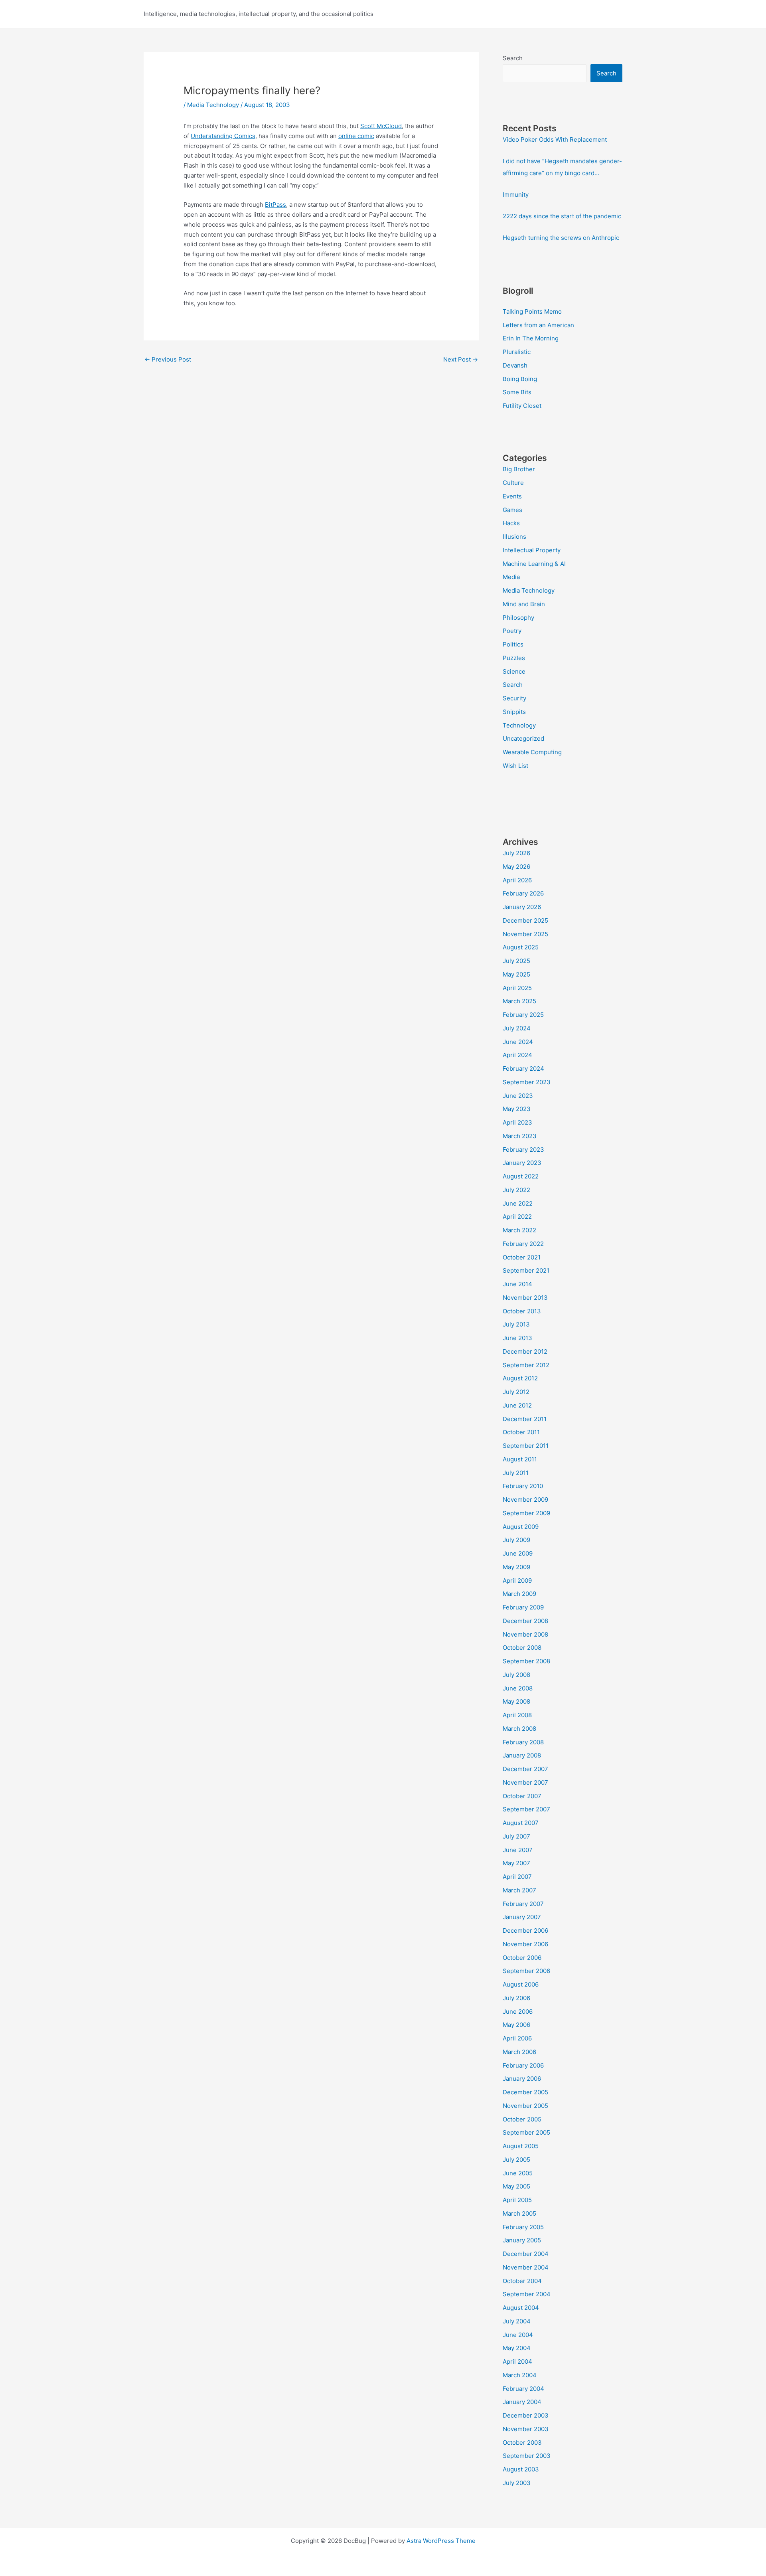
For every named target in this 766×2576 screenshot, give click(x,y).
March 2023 (520, 1136)
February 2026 (523, 893)
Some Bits (517, 392)
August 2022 (521, 1176)
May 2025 (516, 974)
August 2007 (521, 1823)
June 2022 (518, 1203)
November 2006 (525, 1944)
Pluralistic (517, 352)
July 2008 (516, 1675)
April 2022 (517, 1217)
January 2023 (522, 1163)
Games (512, 510)
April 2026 (517, 880)
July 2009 (516, 1540)
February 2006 (523, 2065)
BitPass (275, 205)
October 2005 (522, 2119)
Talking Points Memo (532, 311)
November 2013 (525, 1298)
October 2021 (522, 1257)
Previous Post (168, 359)
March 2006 (519, 2052)
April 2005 (517, 2200)
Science (514, 671)
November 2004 (526, 2267)
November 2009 (525, 1500)
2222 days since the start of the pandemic (562, 216)
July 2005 (516, 2160)
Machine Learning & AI (534, 564)
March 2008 (519, 1729)
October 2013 (522, 1311)
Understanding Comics (223, 136)
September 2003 (527, 2456)
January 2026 (522, 907)
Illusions (514, 537)
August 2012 (520, 1378)
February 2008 (523, 1742)
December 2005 (525, 2092)
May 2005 (516, 2186)
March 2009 (519, 1594)
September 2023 (527, 1082)
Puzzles (514, 658)
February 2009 (523, 1607)
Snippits (514, 712)
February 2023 (523, 1150)
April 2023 (517, 1122)
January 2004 (522, 2402)
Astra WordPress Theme (441, 2541)
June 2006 (518, 2012)
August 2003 (521, 2469)
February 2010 (523, 1486)
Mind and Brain (524, 604)
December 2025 (525, 920)
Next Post (461, 359)
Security (514, 698)
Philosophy (518, 618)
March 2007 (519, 1890)
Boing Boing (520, 379)
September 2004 (527, 2294)
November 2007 (525, 1782)
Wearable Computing (532, 752)
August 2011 (520, 1459)
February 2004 (523, 2389)
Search (513, 58)
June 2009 (518, 1553)
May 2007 (516, 1863)
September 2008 (526, 1661)
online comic (356, 136)
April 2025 (517, 988)
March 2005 (519, 2213)
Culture (513, 483)
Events (512, 496)
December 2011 (525, 1419)
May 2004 (517, 2348)
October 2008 (522, 1648)
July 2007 (516, 1836)
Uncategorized (523, 738)
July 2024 (517, 1028)
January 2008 (522, 1755)
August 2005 (521, 2146)
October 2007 (522, 1796)
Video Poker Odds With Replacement (555, 139)
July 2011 (516, 1473)
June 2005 (518, 2173)
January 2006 (522, 2079)
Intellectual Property (532, 550)
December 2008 (525, 1621)
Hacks (511, 523)
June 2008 (518, 1688)
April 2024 (517, 1055)
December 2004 (526, 2254)
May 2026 (516, 867)
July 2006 (516, 1998)
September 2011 (526, 1446)
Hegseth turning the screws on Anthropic (561, 238)
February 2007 (523, 1904)
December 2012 (525, 1351)
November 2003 (526, 2429)
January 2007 (522, 1917)
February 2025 (523, 1015)
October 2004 (522, 2281)
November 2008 (525, 1634)
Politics (513, 644)
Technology (519, 725)
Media (511, 577)
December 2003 (526, 2415)
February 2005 (523, 2227)
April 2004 (517, 2361)
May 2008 (516, 1701)
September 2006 (526, 1971)
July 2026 (516, 853)
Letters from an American (538, 325)
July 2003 (517, 2483)
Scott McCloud (381, 126)
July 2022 (516, 1190)
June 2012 (517, 1405)
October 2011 (521, 1432)
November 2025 (525, 934)
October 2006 (522, 1958)
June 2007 (518, 1850)
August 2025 (521, 947)
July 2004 (517, 2321)
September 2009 (526, 1513)
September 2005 (526, 2132)
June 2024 (518, 1042)
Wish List (515, 766)
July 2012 (516, 1392)
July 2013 (516, 1324)
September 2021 (526, 1270)
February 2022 (523, 1244)
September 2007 (526, 1809)
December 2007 (525, 1769)
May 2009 (516, 1567)
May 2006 (516, 2025)
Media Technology (213, 105)
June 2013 (517, 1338)
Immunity (516, 195)
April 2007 (517, 1877)
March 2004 (520, 2375)
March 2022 (519, 1230)
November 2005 (525, 2106)
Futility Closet (522, 406)
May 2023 (517, 1109)
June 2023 (518, 1096)
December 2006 (525, 1931)
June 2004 (518, 2335)
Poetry (512, 631)
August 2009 (521, 1527)
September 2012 (526, 1365)
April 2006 (517, 2038)
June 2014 (517, 1284)
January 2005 (522, 2240)
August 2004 (521, 2308)
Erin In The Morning (531, 338)
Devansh (515, 365)
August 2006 (521, 1984)
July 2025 (516, 961)
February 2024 (523, 1069)
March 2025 (519, 1001)
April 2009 (517, 1581)
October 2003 (522, 2443)
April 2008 (517, 1715)
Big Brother (519, 469)
